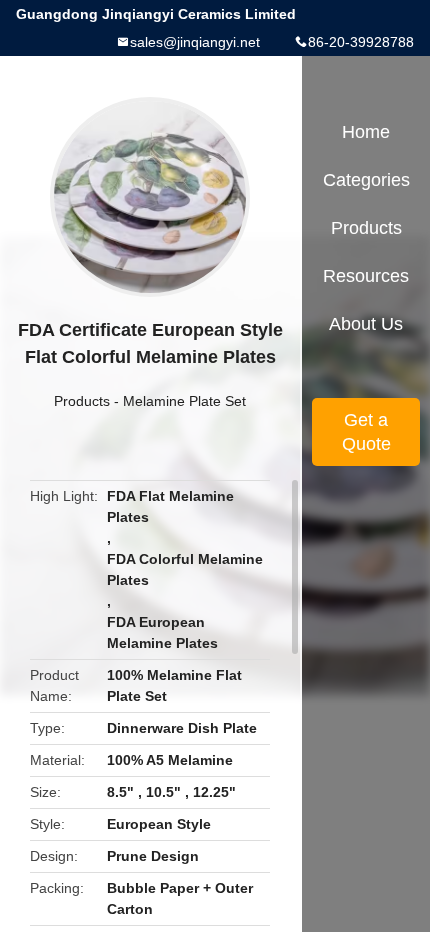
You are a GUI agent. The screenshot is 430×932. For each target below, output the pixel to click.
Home (366, 132)
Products (82, 401)
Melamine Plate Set (184, 401)
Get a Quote (366, 432)
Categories (366, 180)
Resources (366, 276)
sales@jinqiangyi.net (195, 42)
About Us (366, 324)
